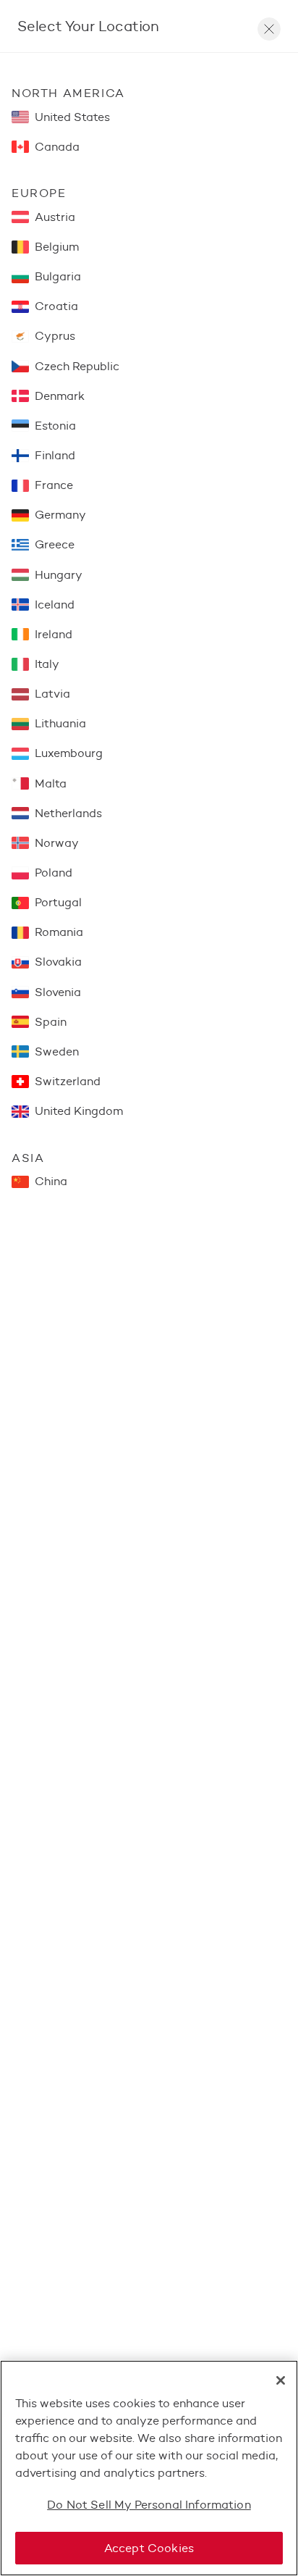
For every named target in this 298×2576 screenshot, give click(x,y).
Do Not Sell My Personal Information (149, 2505)
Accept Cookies (149, 2548)
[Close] (281, 2380)
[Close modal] (269, 29)
